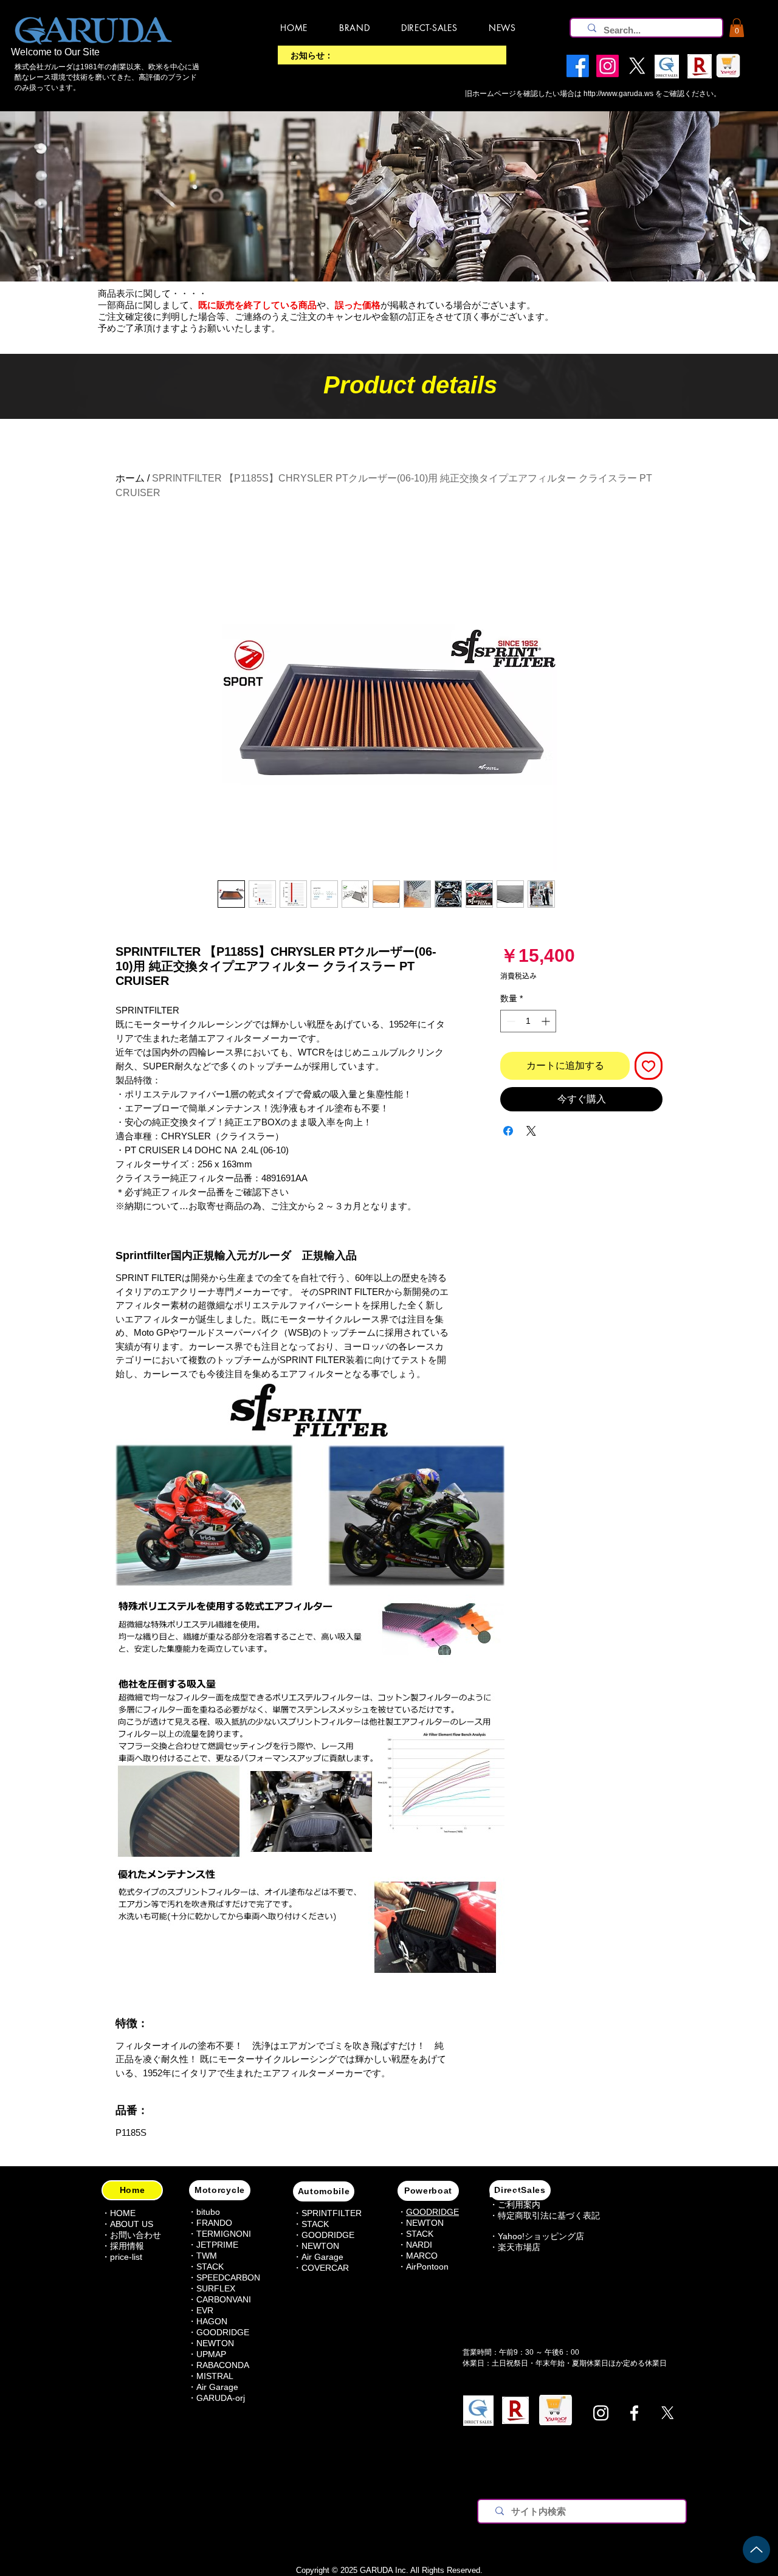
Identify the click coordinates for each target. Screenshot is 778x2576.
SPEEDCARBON (228, 2277)
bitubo (208, 2212)
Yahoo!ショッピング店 (541, 2236)
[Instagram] (601, 2413)
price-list (126, 2257)
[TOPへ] (756, 2550)
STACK (315, 2224)
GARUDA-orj (221, 2398)
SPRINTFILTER (332, 2213)
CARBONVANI (224, 2299)
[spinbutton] (528, 1021)
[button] (737, 28)
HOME (123, 2213)
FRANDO (214, 2223)
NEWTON (215, 2343)
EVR (205, 2310)
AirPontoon (427, 2267)
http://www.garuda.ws (618, 94)
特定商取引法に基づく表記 (549, 2215)
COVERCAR (325, 2268)
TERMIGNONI (224, 2234)
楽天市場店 (519, 2247)
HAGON (212, 2321)
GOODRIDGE (223, 2332)
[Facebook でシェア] (508, 1131)
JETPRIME (217, 2245)
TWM (207, 2256)
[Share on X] (531, 1131)
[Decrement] (510, 1021)
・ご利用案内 (515, 2205)
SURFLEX (216, 2288)
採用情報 (127, 2246)
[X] (668, 2413)
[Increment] (547, 1021)
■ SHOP (505, 2195)
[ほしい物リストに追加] (649, 1066)
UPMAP (211, 2354)
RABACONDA (223, 2365)
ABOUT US (132, 2224)
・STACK (206, 2267)
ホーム (130, 478)
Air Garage (217, 2387)
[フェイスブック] (634, 2413)
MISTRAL (215, 2376)
